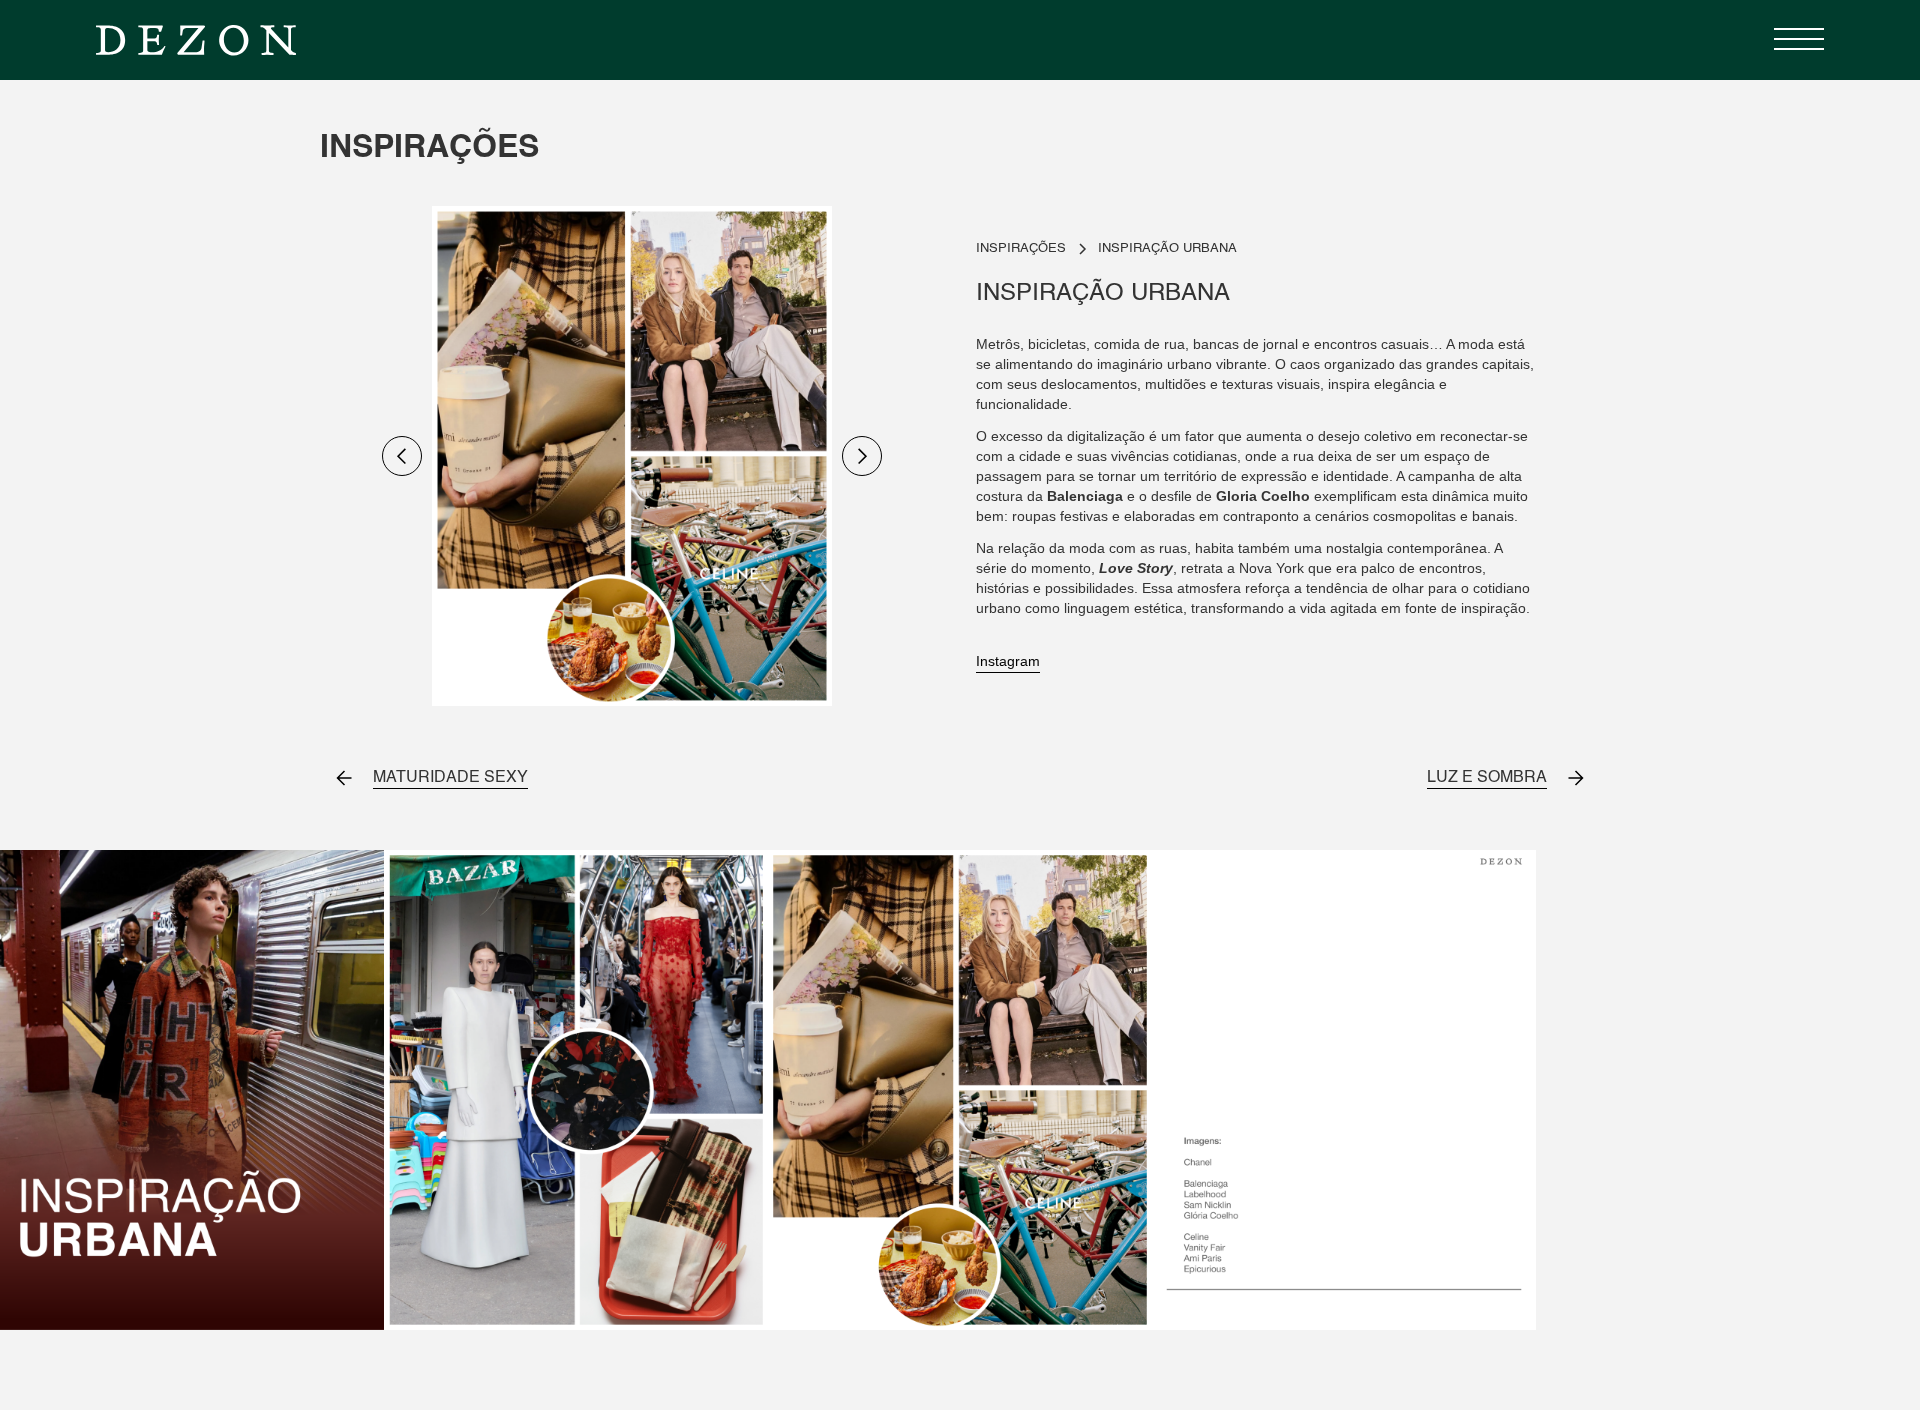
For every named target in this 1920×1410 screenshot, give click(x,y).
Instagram (1008, 661)
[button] (1794, 40)
